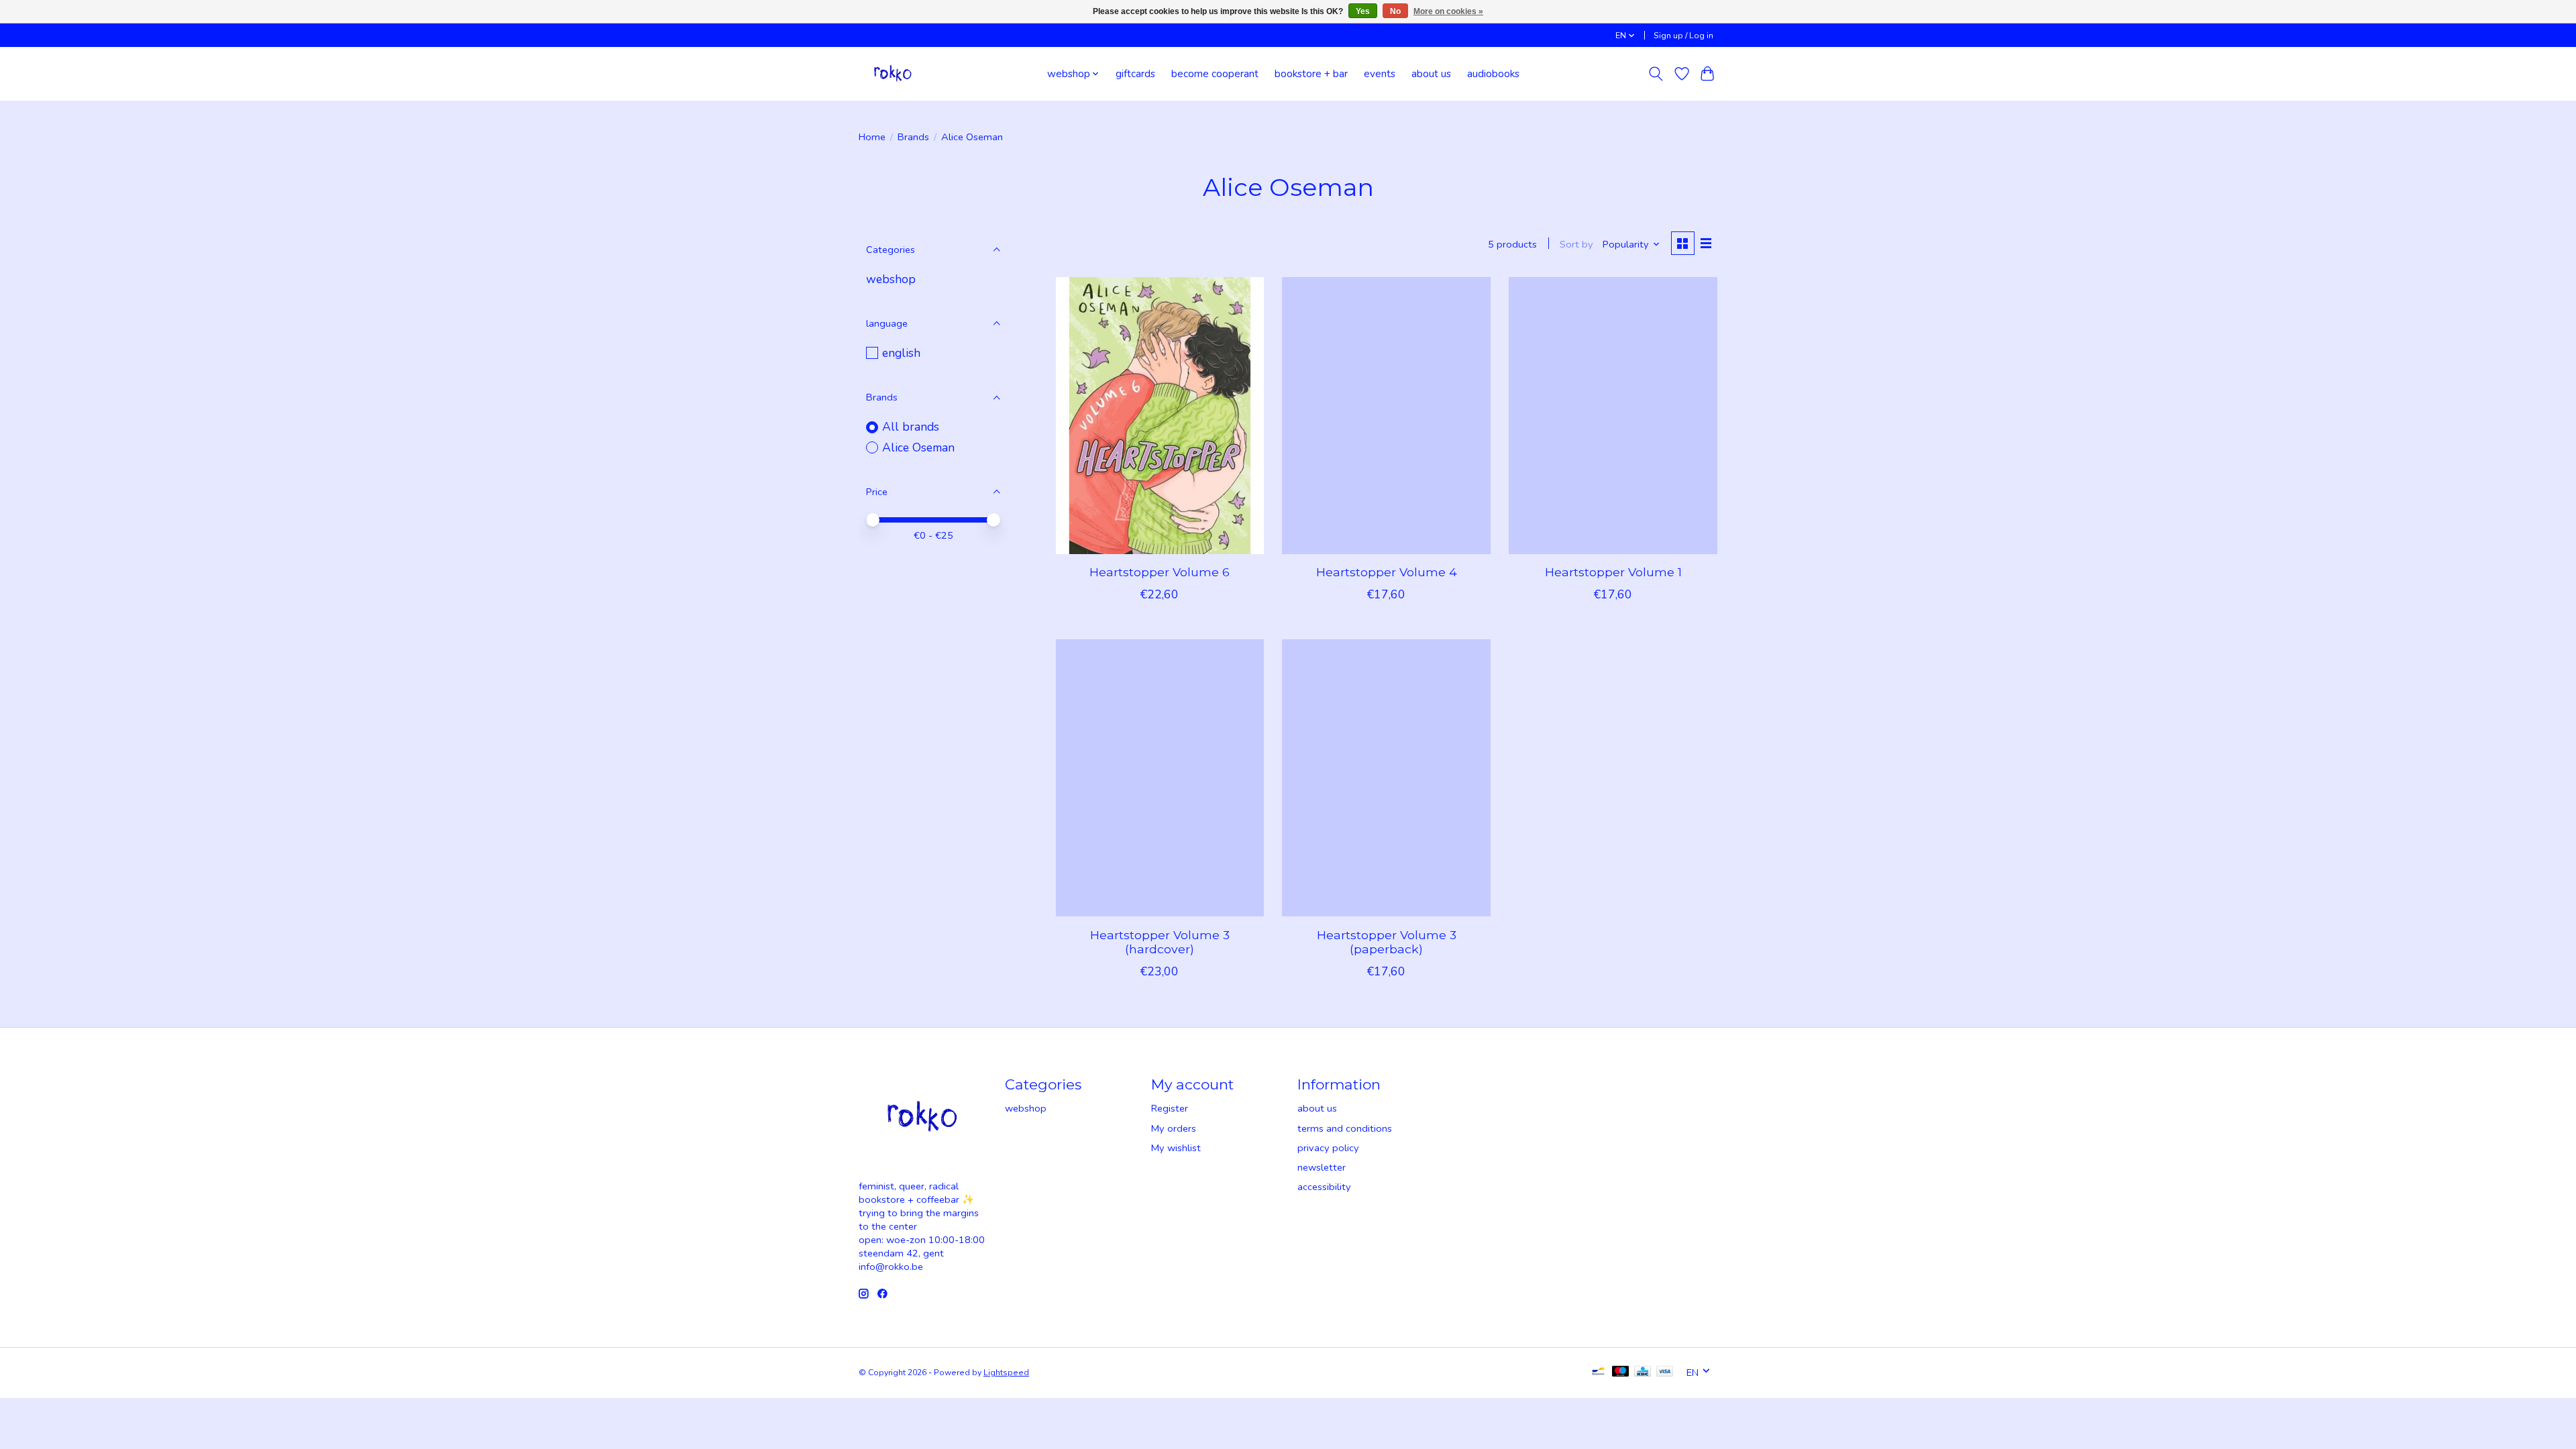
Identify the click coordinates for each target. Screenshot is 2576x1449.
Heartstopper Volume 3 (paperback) (1387, 942)
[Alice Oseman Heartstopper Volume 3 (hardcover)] (1160, 778)
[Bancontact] (1598, 1373)
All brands (911, 427)
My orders (1174, 1128)
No (1395, 11)
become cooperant (1215, 73)
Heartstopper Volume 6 (1160, 572)
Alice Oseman (918, 447)
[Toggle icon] (1656, 74)
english (901, 353)
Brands (913, 137)
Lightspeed (1006, 1373)
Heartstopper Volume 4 (1387, 572)
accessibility (1324, 1187)
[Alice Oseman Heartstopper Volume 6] (1160, 416)
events (1380, 73)
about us (1431, 73)
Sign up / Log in (1683, 36)
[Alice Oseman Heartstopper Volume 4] (1386, 416)
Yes (1363, 11)
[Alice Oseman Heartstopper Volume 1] (1613, 416)
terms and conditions (1345, 1128)
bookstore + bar (1311, 73)
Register (1170, 1108)
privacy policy (1328, 1148)
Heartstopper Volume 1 (1613, 572)
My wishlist (1176, 1148)
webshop (891, 279)
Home (872, 137)
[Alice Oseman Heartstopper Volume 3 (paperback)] (1386, 778)
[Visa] (1665, 1373)
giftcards (1135, 73)
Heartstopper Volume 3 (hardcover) (1160, 942)
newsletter (1322, 1167)
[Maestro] (1621, 1373)
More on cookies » (1448, 11)
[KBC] (1643, 1373)
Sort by (1576, 244)
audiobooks (1493, 73)
